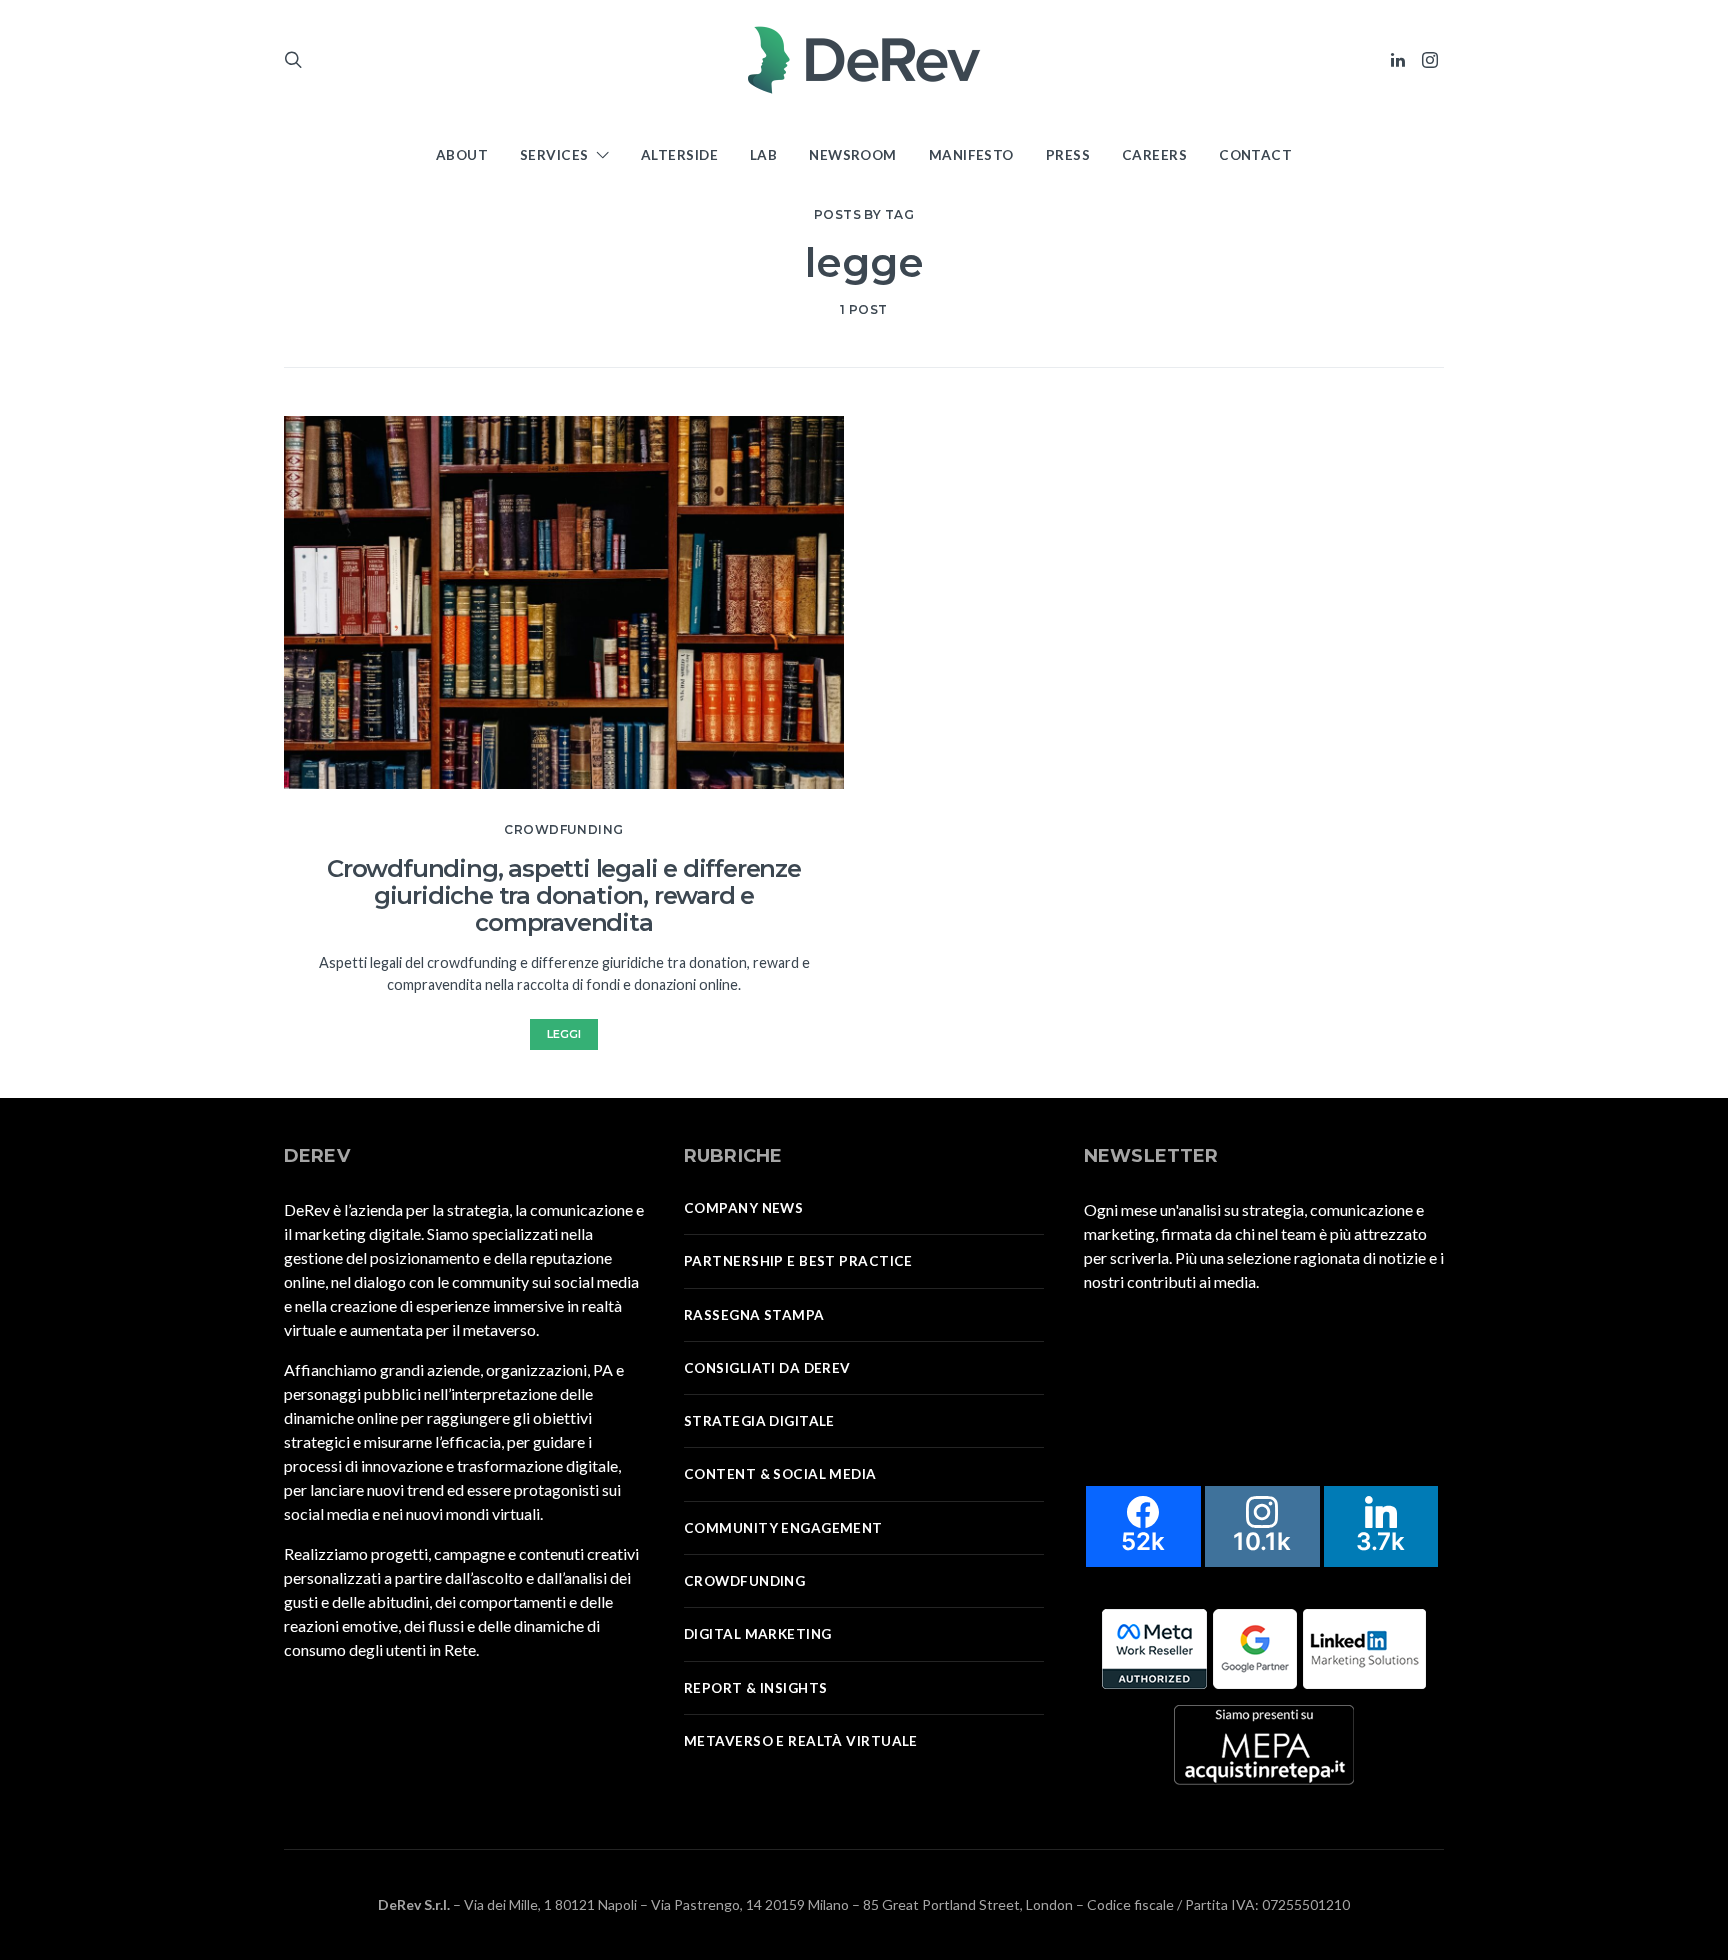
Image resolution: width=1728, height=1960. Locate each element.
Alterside (679, 155)
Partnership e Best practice (798, 1261)
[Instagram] (1430, 60)
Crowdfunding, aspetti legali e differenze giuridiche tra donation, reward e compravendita (564, 895)
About (462, 155)
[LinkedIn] (1398, 60)
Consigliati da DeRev (767, 1368)
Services (554, 155)
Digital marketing (757, 1634)
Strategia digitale (759, 1421)
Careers (1154, 155)
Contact (1255, 155)
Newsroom (853, 155)
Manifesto (971, 155)
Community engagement (783, 1528)
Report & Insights (755, 1688)
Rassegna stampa (754, 1315)
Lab (763, 155)
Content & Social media (780, 1474)
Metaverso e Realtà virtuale (801, 1741)
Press (1068, 155)
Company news (743, 1208)
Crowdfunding (563, 829)
